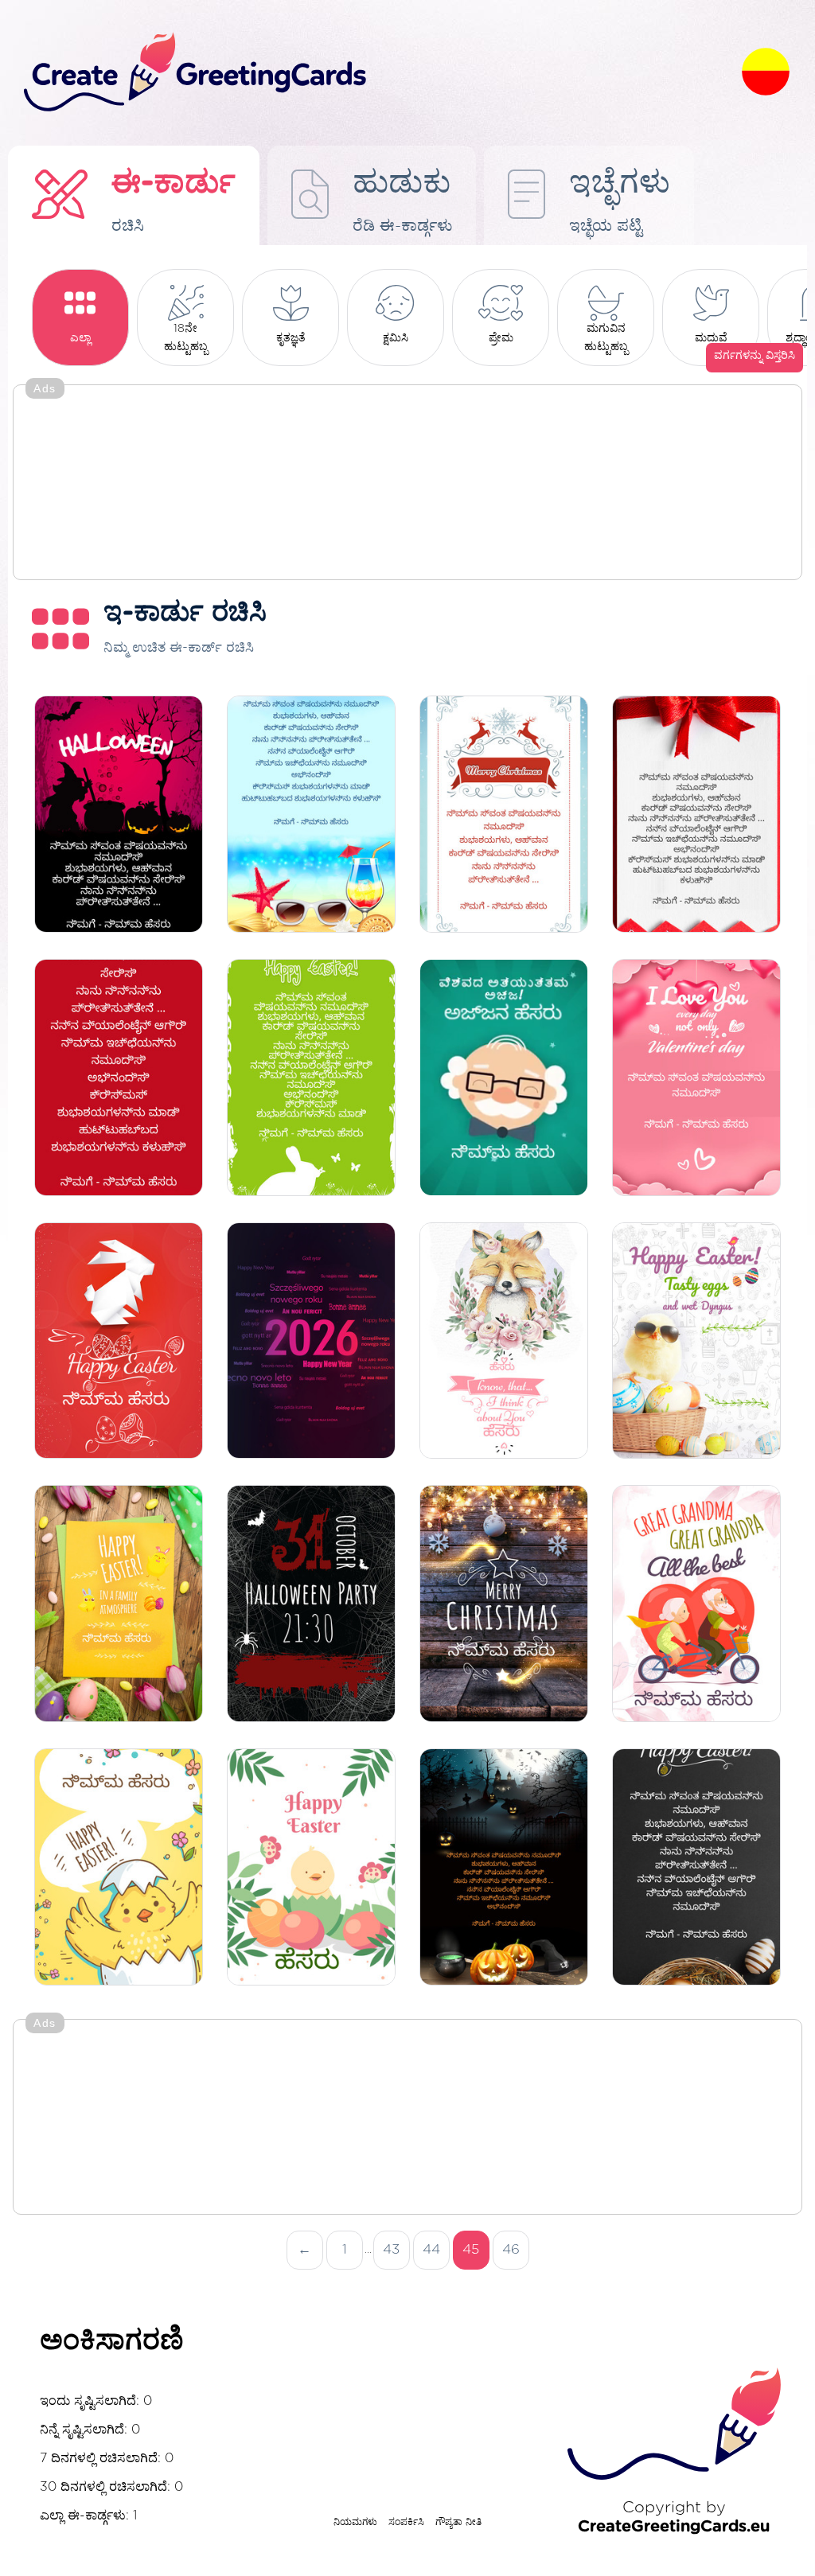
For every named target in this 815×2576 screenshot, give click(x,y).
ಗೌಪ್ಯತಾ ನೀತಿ (458, 2522)
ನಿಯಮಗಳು (355, 2522)
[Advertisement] (407, 484)
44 (431, 2249)
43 (391, 2249)
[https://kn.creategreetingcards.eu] (370, 73)
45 (471, 2249)
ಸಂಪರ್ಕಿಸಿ (406, 2522)
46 (511, 2249)
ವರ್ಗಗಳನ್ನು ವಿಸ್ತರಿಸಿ (755, 356)
